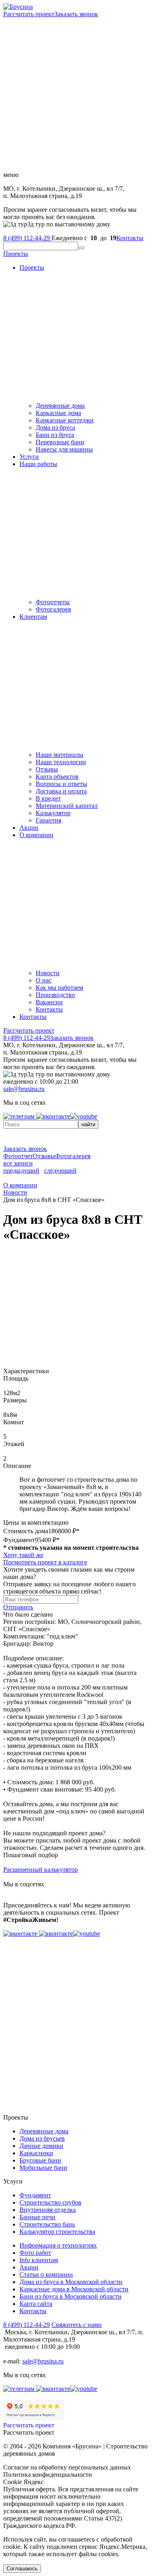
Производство (55, 995)
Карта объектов (57, 777)
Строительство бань (47, 2224)
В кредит (48, 798)
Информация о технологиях (58, 2245)
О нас (44, 980)
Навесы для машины (64, 449)
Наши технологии (61, 762)
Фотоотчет (18, 1156)
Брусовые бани (40, 2160)
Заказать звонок (76, 14)
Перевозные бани (60, 442)
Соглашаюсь (22, 2569)
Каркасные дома (58, 413)
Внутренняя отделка (48, 2210)
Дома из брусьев (42, 2138)
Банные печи (37, 2217)
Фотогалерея (53, 609)
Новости (48, 973)
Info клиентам (39, 2260)
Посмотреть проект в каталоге (45, 1562)
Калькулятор (53, 813)
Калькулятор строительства (57, 2232)
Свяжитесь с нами (77, 2325)
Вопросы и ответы (61, 784)
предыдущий (21, 1171)
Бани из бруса (55, 435)
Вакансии (49, 1002)
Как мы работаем (59, 988)
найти (88, 1124)
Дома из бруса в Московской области (71, 2282)
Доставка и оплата (61, 791)
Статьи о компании (46, 2275)
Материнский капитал (67, 806)
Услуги (29, 457)
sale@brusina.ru (24, 1089)
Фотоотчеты (53, 602)
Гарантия (48, 820)
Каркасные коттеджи (65, 420)
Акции (29, 828)
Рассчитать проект (29, 14)
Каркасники (36, 2153)
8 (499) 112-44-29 (27, 238)
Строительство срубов (50, 2202)
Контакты (130, 238)
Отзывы (47, 769)
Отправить (18, 1607)
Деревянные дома (60, 406)
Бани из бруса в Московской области (71, 2296)
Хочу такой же (23, 1555)
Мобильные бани (43, 2168)
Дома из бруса (55, 427)
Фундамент (35, 2195)
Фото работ (35, 2253)
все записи (18, 1163)
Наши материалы (60, 755)
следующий (60, 1171)
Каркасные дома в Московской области (74, 2289)
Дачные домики (41, 2146)
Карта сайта (36, 2304)
